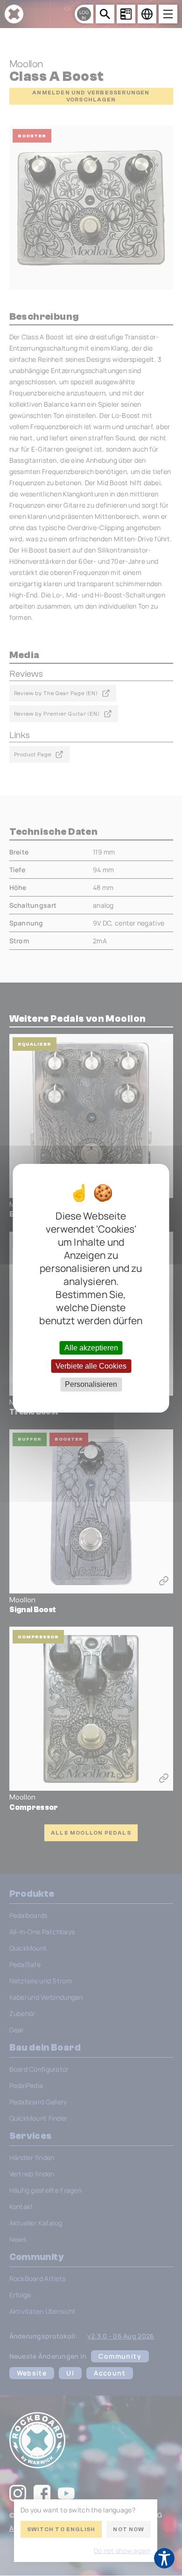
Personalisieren (91, 1384)
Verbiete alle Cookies (91, 1366)
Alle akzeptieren (91, 1348)
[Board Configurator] (126, 14)
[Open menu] (168, 14)
